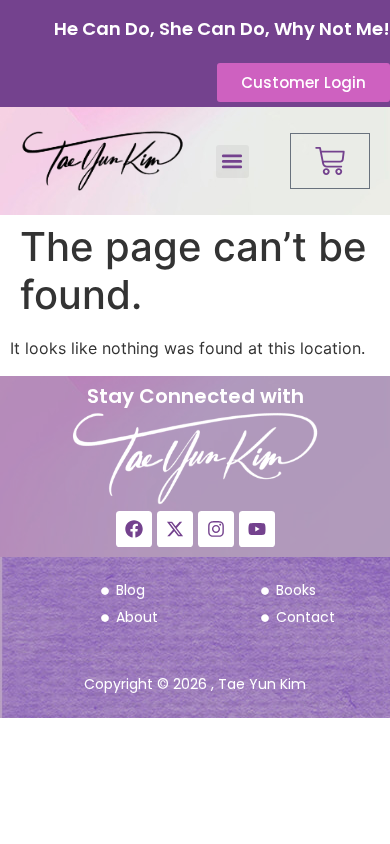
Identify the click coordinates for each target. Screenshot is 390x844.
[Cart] (330, 161)
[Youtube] (257, 529)
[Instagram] (216, 529)
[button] (232, 161)
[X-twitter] (175, 529)
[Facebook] (134, 529)
